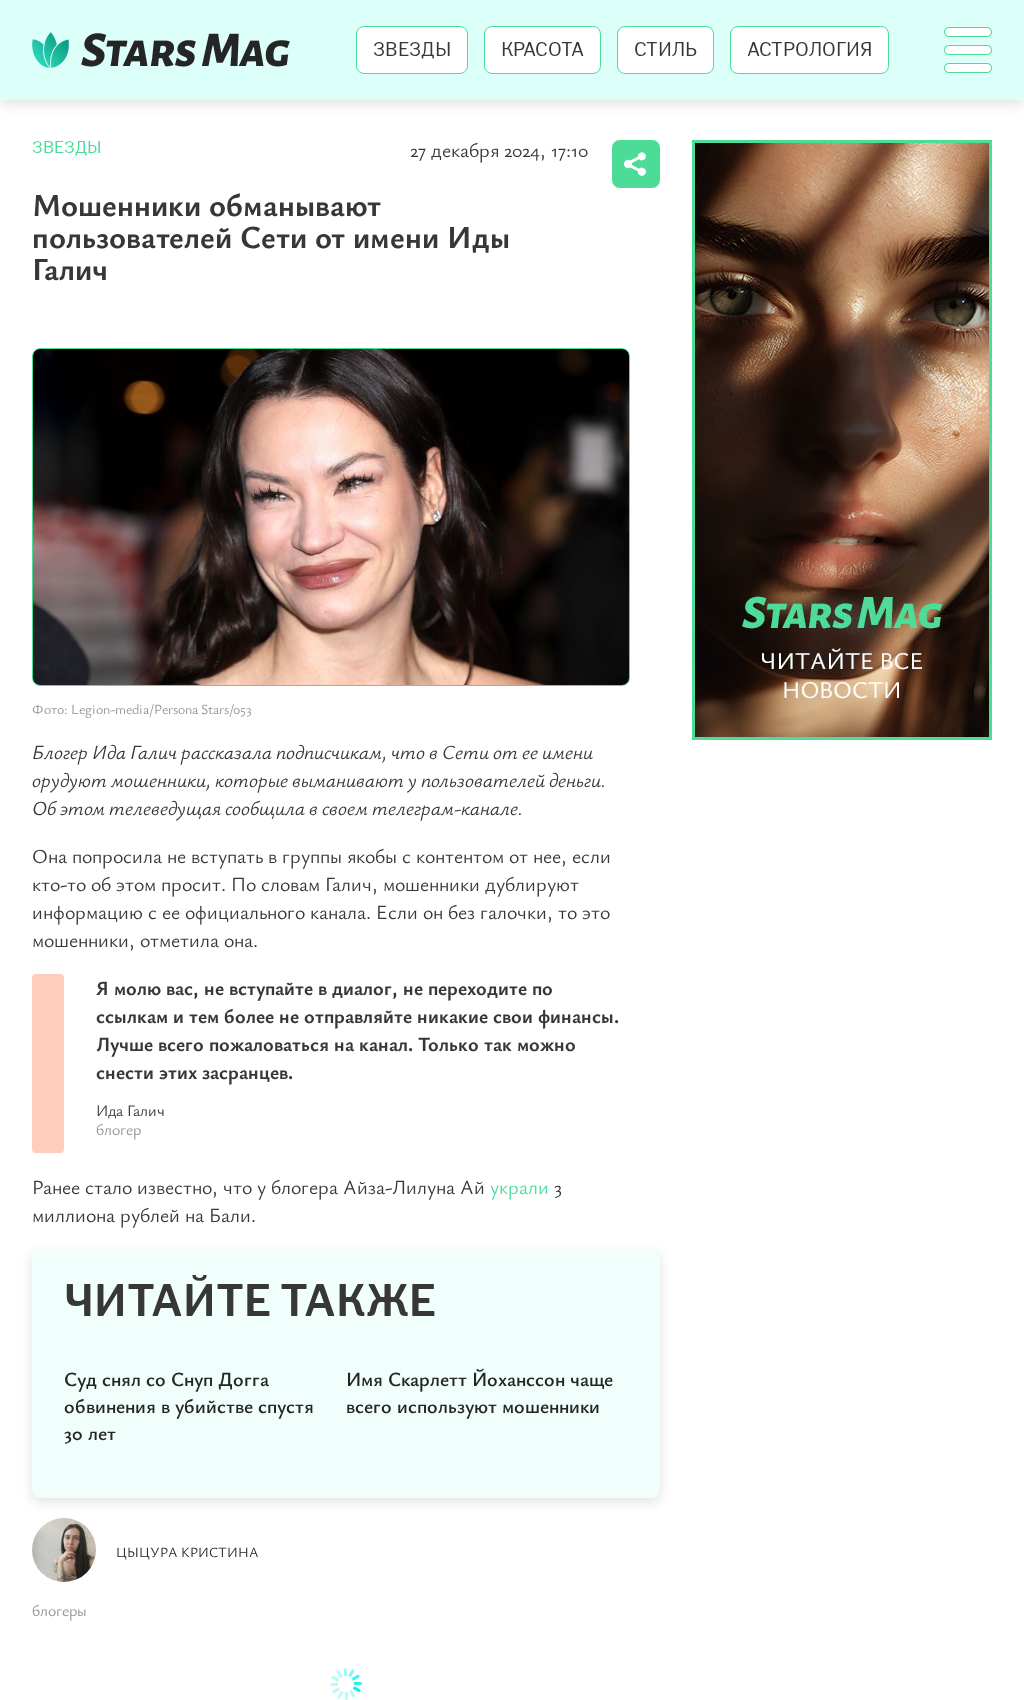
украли (522, 1186)
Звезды (412, 50)
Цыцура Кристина (187, 1551)
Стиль (665, 50)
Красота (542, 50)
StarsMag (166, 50)
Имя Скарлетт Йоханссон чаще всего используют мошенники (479, 1392)
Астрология (809, 50)
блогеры (59, 1610)
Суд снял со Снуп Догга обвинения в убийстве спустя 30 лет (189, 1405)
